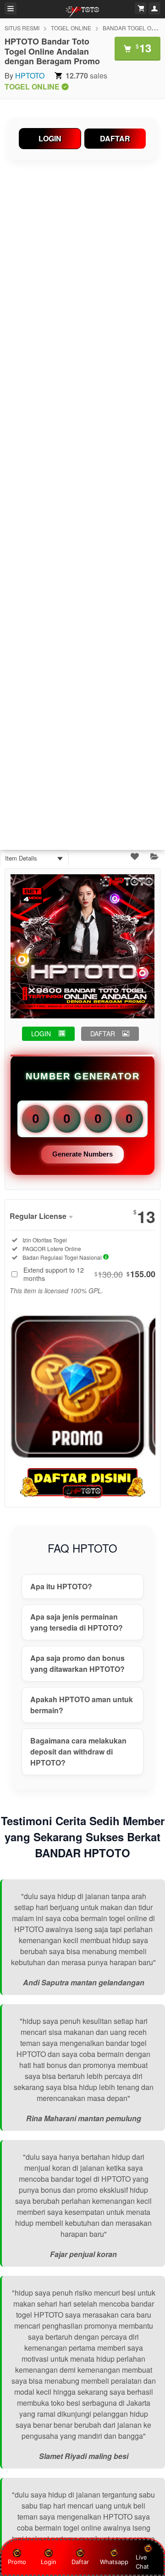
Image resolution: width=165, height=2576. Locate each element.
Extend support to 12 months (89, 1274)
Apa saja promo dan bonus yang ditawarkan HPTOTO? (77, 1663)
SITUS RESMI (22, 28)
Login (49, 2562)
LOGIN (50, 138)
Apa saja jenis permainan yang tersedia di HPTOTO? (77, 1622)
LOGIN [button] (41, 1034)
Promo (17, 2562)
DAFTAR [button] (103, 1034)
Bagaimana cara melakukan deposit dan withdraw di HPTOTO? (78, 1752)
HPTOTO (30, 75)
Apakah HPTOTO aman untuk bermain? (82, 1705)
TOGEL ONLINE (71, 28)
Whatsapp (114, 2562)
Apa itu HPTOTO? (61, 1586)
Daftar (80, 2562)
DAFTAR (115, 138)
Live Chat (142, 2562)
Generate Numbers (82, 1154)
